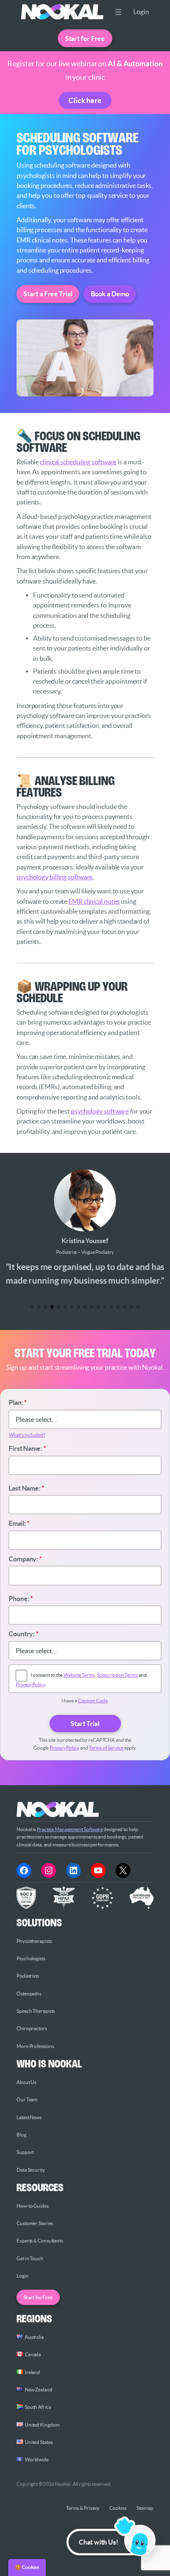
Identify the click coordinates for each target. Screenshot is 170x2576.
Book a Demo (110, 294)
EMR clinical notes (94, 901)
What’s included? (27, 1435)
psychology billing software (54, 877)
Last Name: (26, 1488)
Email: (19, 1523)
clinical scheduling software (78, 462)
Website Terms (79, 1675)
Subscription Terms (117, 1675)
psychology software (100, 1111)
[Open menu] (118, 12)
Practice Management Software (70, 1829)
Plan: (18, 1402)
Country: (24, 1634)
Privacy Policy (30, 1684)
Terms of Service (106, 1748)
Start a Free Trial (48, 294)
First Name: (27, 1448)
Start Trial (85, 1724)
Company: (25, 1559)
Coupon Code (93, 1701)
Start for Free (85, 38)
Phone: (21, 1599)
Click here (85, 100)
